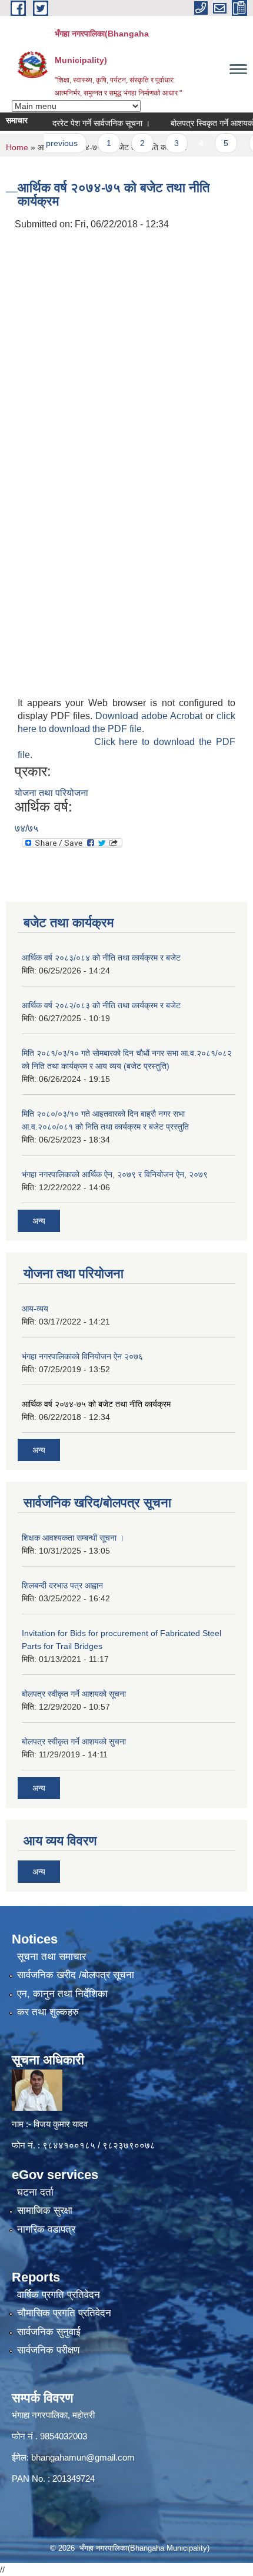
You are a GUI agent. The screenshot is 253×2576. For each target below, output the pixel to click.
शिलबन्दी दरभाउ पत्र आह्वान (62, 1585)
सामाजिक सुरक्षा (45, 2211)
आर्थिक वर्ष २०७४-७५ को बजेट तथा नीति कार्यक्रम (96, 1404)
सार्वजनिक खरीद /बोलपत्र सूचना (76, 1975)
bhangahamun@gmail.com (83, 2457)
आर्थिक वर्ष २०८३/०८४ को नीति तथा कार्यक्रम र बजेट (101, 958)
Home (17, 147)
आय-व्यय (35, 1309)
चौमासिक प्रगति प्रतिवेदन (64, 2313)
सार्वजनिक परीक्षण (48, 2350)
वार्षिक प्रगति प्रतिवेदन (59, 2295)
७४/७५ (26, 828)
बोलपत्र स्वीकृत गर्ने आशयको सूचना (74, 1694)
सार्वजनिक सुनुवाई (49, 2332)
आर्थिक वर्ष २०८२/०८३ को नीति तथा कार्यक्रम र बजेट (101, 1005)
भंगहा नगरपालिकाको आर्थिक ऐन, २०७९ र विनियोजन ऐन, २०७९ (115, 1174)
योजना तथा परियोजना (51, 793)
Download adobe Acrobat (150, 716)
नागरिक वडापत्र (46, 2229)
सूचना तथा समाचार (51, 1957)
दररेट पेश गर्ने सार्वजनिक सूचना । (85, 123)
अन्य (39, 1221)
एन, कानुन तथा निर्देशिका (62, 1994)
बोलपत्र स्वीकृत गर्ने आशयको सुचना (74, 1741)
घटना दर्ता (35, 2192)
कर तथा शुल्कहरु (48, 2012)
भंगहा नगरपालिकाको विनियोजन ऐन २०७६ (82, 1356)
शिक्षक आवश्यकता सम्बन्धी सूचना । (73, 1538)
